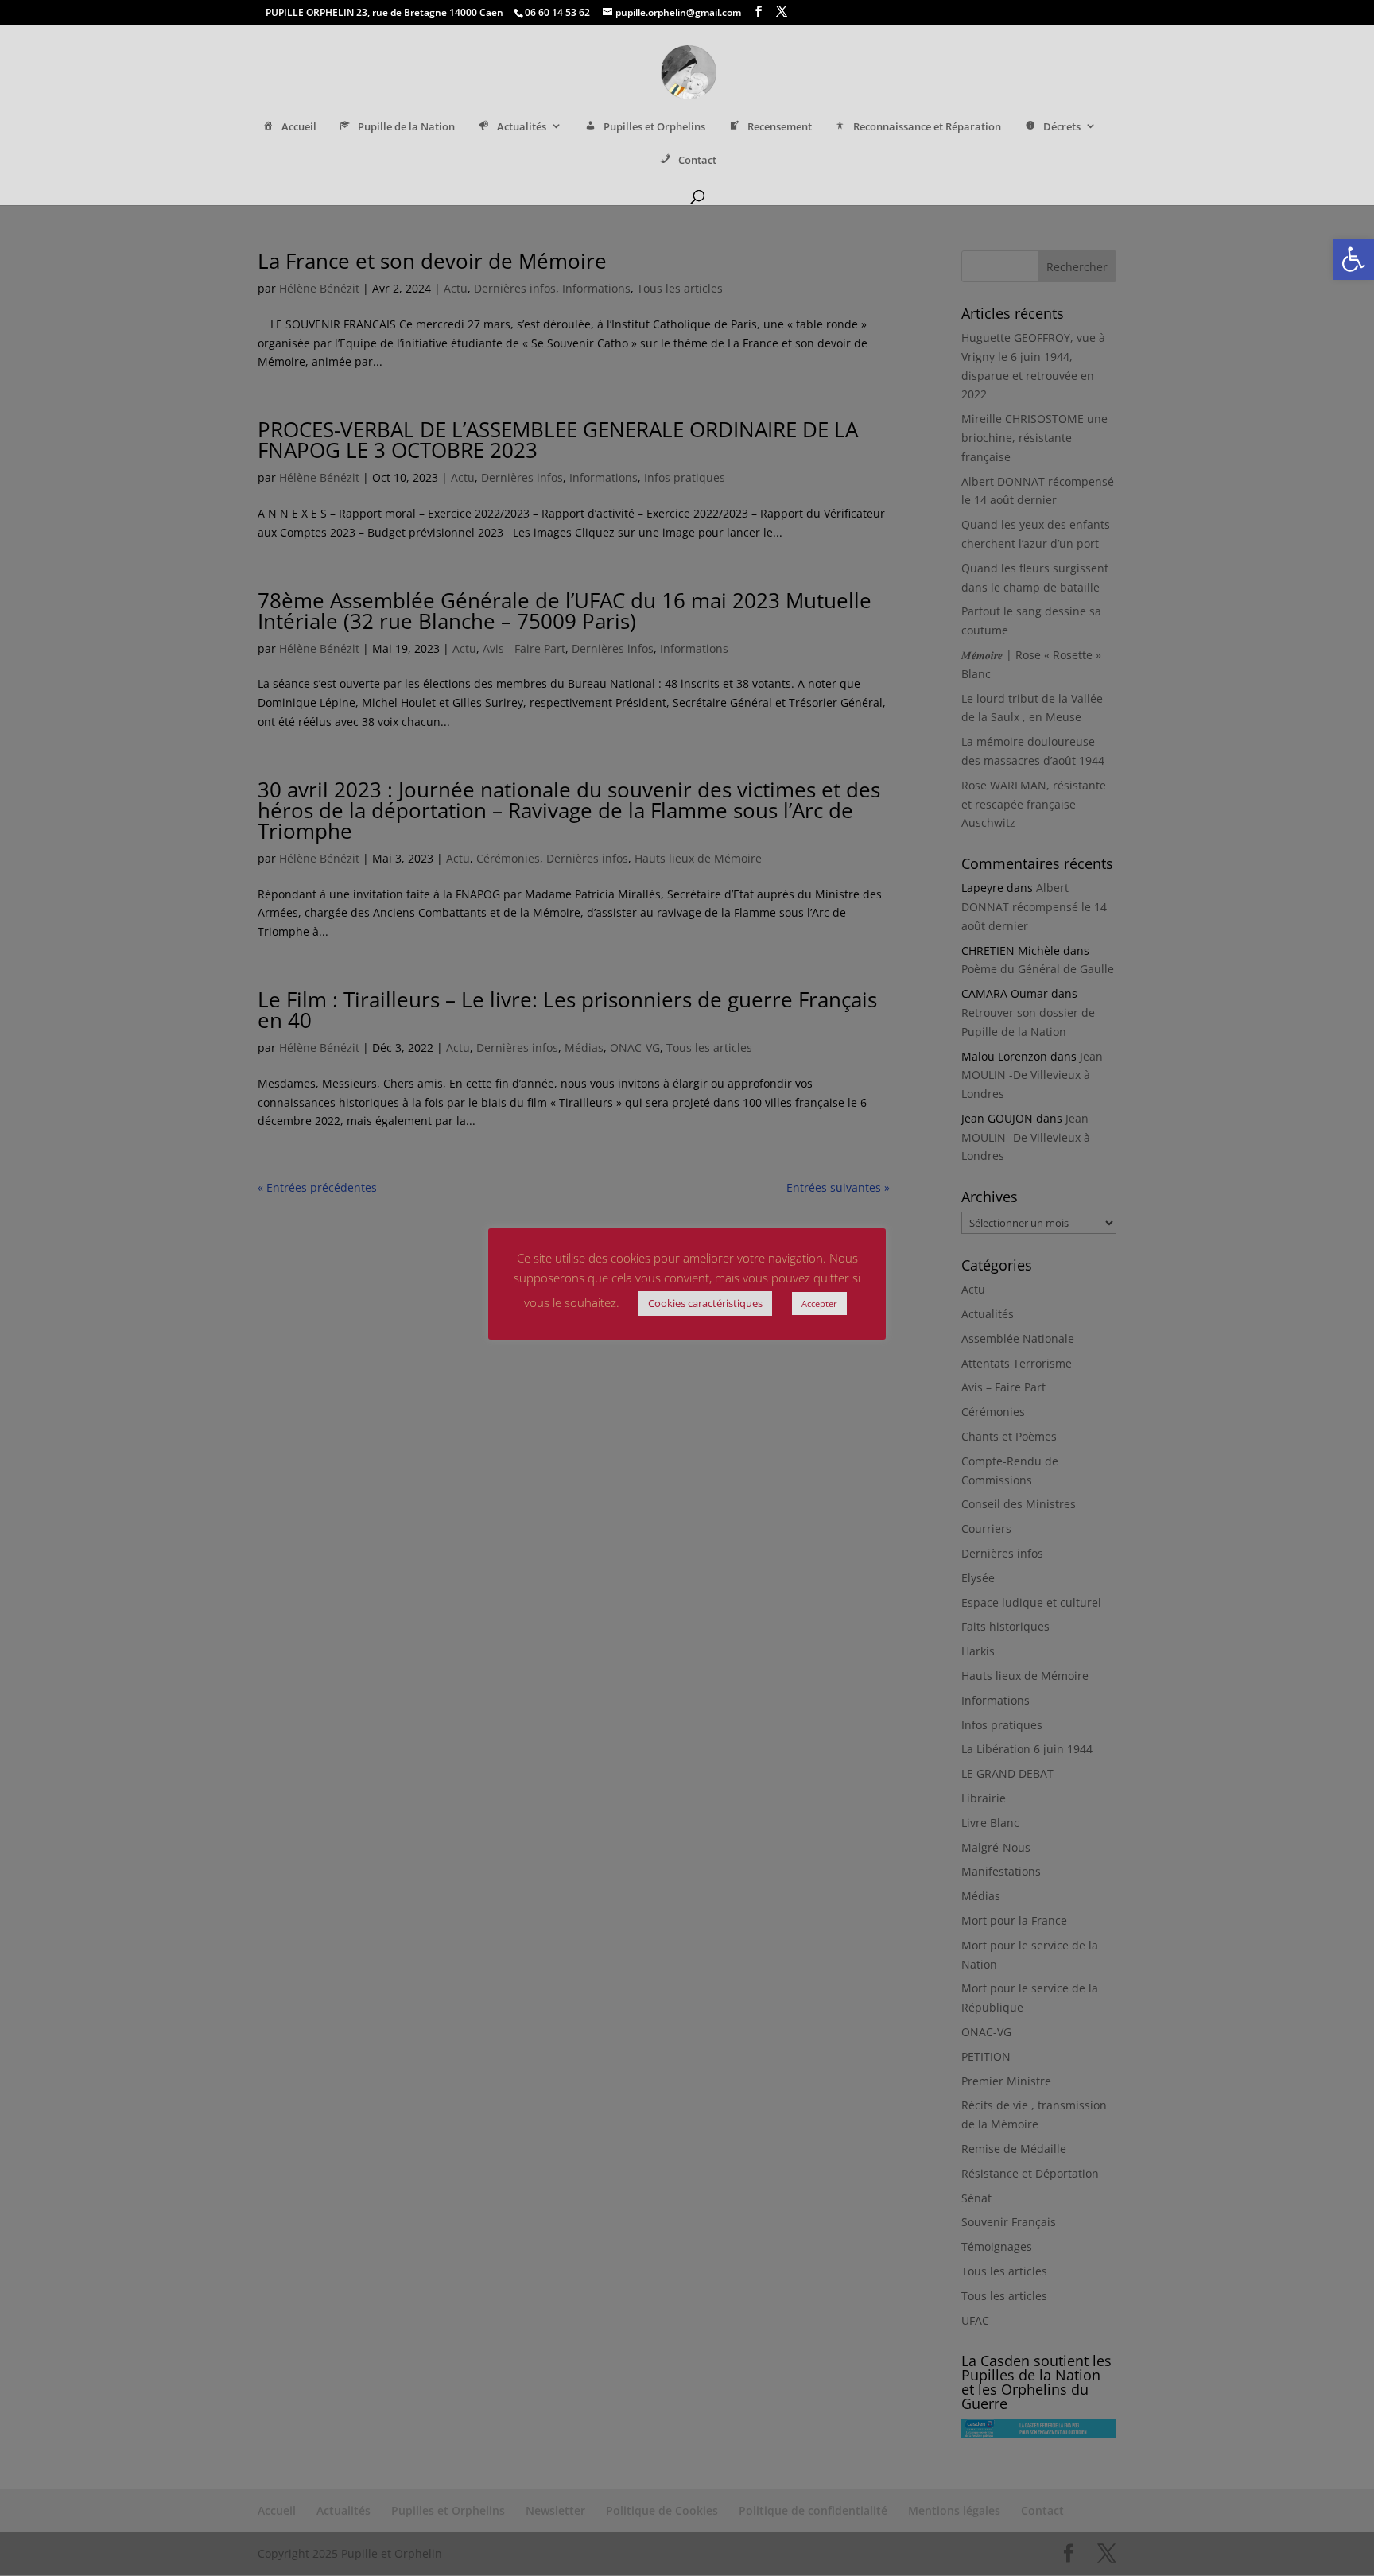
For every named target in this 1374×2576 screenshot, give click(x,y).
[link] (1353, 259)
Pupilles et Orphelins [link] (654, 127)
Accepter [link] (819, 1304)
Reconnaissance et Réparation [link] (927, 127)
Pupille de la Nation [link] (406, 127)
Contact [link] (697, 160)
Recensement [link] (780, 127)
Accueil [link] (299, 127)
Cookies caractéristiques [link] (705, 1303)
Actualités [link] (522, 127)
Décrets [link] (1062, 127)
